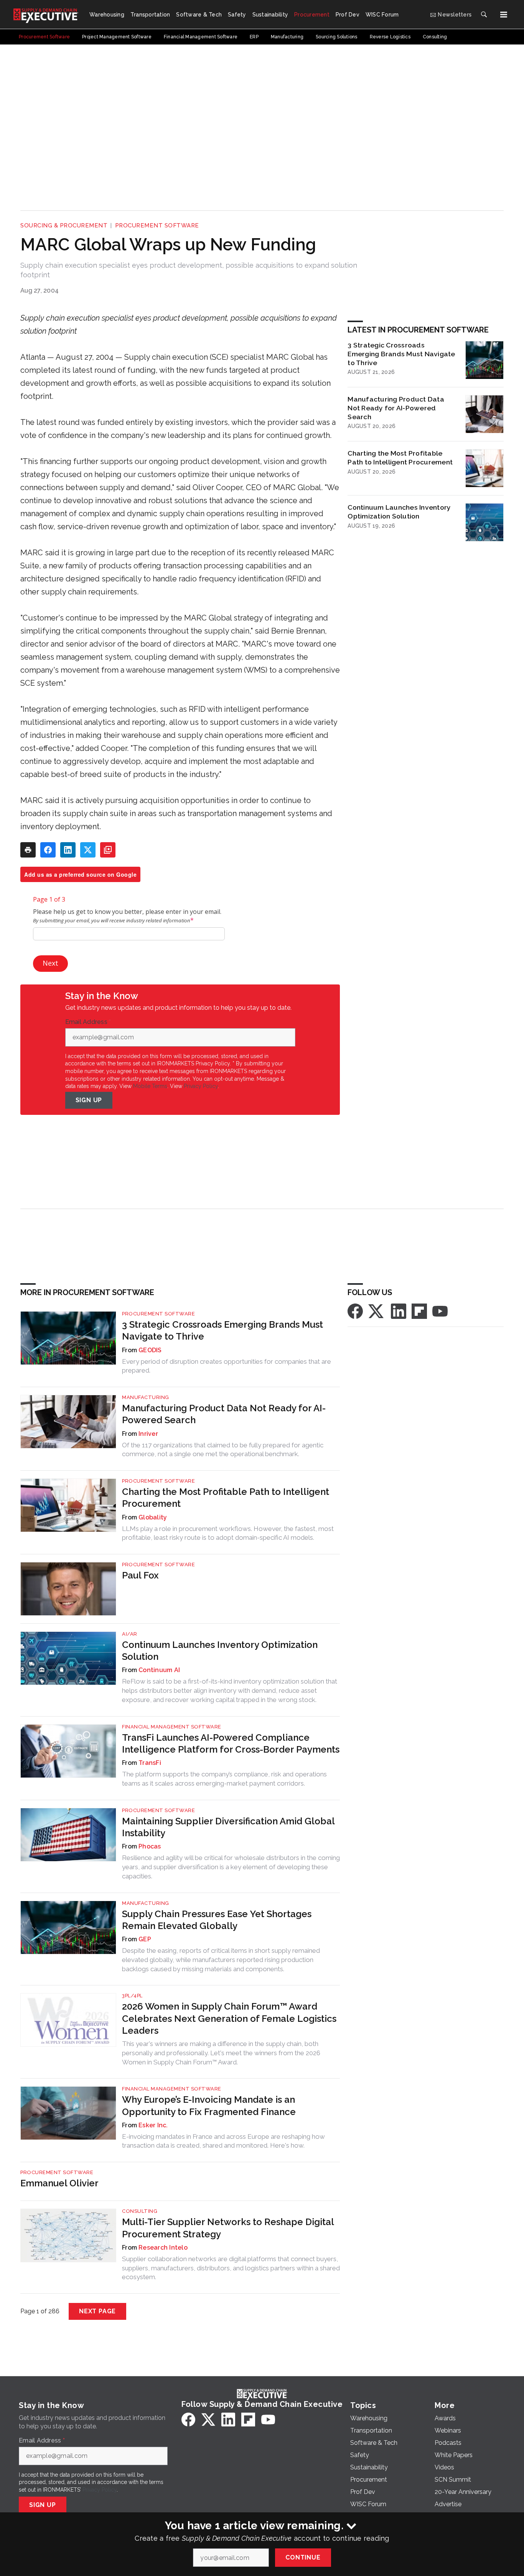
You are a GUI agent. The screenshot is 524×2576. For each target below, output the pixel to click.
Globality (153, 1517)
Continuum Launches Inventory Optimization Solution (399, 512)
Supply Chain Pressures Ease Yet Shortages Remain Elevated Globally (217, 1920)
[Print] (28, 850)
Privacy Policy (201, 1086)
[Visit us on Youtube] (440, 1311)
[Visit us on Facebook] (355, 1311)
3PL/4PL (132, 1996)
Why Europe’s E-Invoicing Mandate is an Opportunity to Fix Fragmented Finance (209, 2105)
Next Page (97, 2311)
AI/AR (130, 1634)
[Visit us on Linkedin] (399, 1311)
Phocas (150, 1846)
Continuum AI (159, 1670)
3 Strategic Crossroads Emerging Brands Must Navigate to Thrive (401, 354)
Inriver (148, 1434)
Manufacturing (146, 1397)
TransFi (150, 1763)
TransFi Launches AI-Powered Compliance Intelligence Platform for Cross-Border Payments (231, 1743)
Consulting (140, 2211)
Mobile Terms (150, 1086)
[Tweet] (88, 850)
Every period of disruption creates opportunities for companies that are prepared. (227, 1366)
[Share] (48, 850)
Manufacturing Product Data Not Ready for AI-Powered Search (396, 408)
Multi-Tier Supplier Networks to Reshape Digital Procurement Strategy (228, 2228)
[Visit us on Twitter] (377, 1311)
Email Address (88, 1022)
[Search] (484, 15)
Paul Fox (140, 1575)
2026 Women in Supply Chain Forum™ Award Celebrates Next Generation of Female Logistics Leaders (229, 2018)
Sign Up (89, 1100)
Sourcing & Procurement (64, 226)
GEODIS (150, 1350)
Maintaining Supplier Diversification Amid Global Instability (228, 1827)
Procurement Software (157, 226)
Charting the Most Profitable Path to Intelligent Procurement (400, 458)
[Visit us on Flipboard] (419, 1311)
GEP (145, 1939)
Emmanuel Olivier (59, 2183)
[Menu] (504, 15)
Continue (303, 2557)
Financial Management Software (172, 1727)
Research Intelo (163, 2248)
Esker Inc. (153, 2125)
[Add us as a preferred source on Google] (108, 850)
